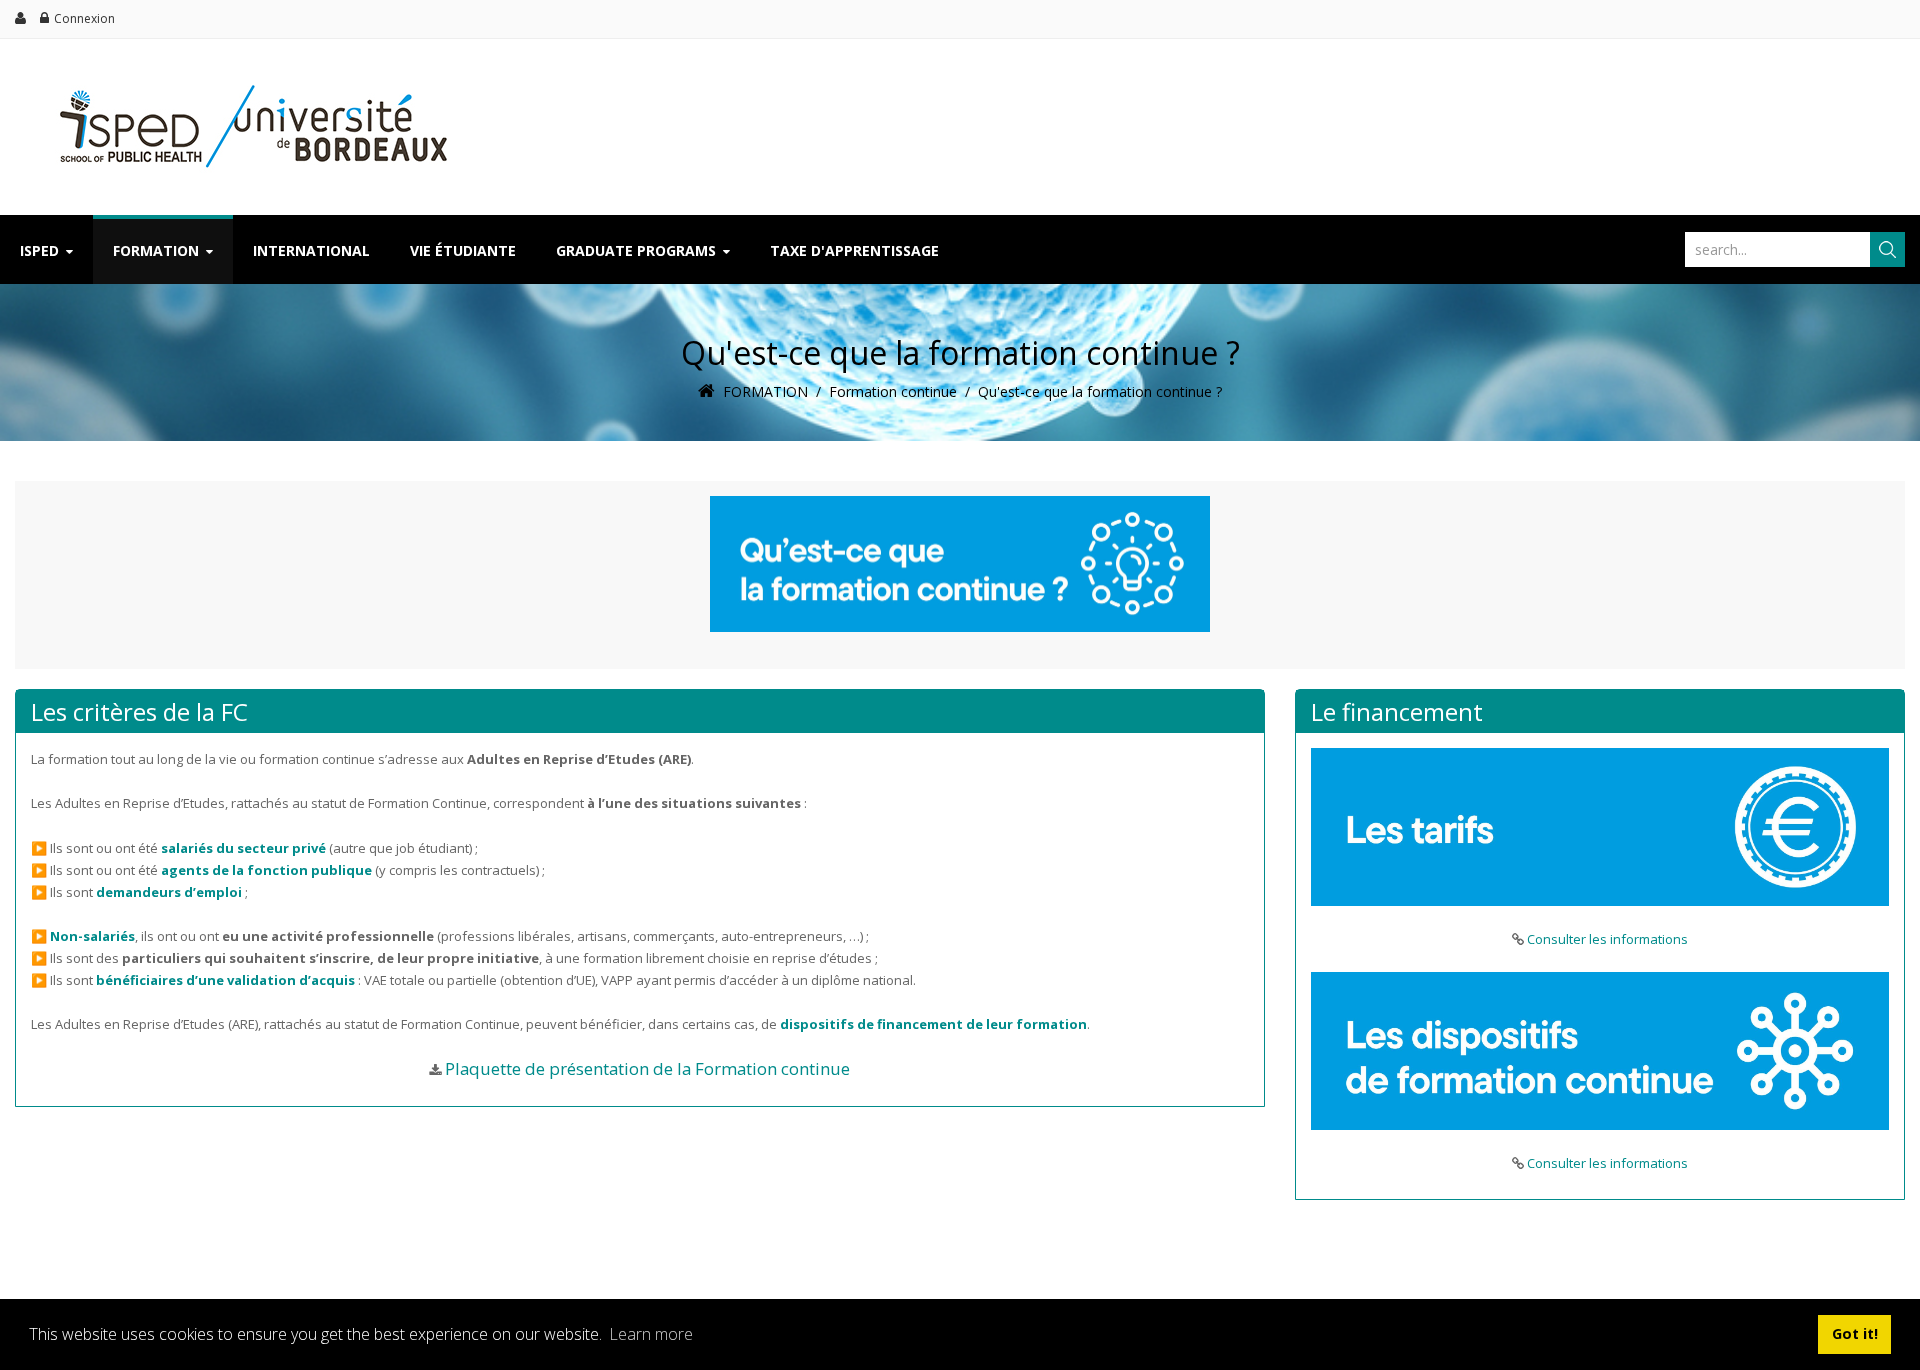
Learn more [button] (651, 1334)
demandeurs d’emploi (169, 892)
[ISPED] (244, 77)
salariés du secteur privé (243, 848)
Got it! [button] (1855, 1333)
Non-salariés (92, 936)
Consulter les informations (1607, 939)
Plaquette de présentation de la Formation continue (647, 1068)
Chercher (1887, 249)
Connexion (84, 18)
